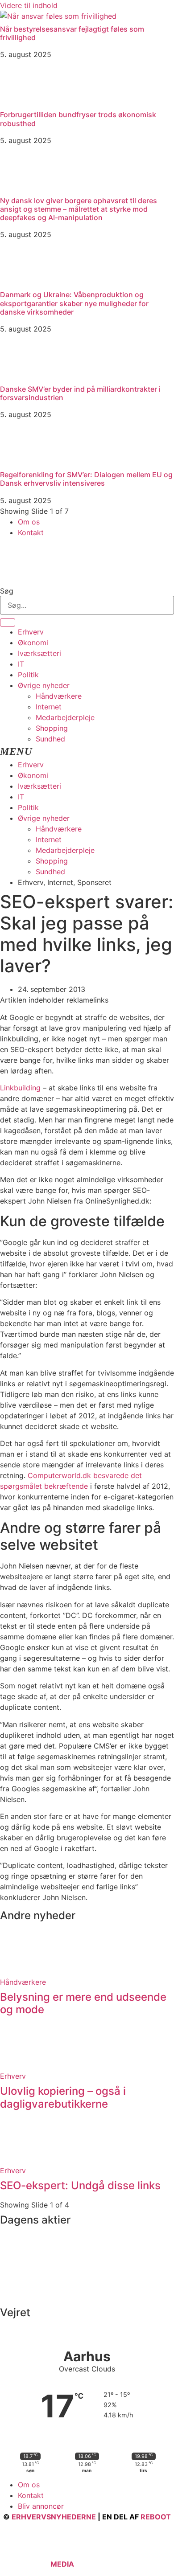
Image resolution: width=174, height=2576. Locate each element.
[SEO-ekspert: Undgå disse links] (22, 2160)
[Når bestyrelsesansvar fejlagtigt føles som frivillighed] (58, 16)
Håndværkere (59, 696)
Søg (7, 591)
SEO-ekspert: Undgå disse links (80, 2185)
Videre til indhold (29, 5)
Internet (49, 707)
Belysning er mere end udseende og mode (83, 2003)
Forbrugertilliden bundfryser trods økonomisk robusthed (78, 119)
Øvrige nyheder (44, 685)
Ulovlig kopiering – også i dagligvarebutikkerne (63, 2097)
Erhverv (31, 632)
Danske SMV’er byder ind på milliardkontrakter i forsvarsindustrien (80, 393)
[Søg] (8, 622)
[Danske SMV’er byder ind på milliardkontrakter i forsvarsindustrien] (22, 376)
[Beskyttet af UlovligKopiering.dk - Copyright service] (102, 2564)
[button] (87, 752)
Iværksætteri (39, 653)
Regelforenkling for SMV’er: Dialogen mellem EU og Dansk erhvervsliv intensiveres (86, 479)
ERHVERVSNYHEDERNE (54, 2517)
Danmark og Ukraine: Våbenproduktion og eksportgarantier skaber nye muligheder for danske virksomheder (74, 303)
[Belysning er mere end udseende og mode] (22, 1971)
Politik (28, 675)
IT (21, 664)
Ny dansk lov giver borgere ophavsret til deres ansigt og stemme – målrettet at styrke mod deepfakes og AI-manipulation (79, 209)
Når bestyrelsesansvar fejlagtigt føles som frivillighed (72, 33)
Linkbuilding (20, 1088)
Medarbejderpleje (65, 717)
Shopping (52, 728)
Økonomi (33, 643)
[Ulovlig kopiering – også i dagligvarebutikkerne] (22, 2065)
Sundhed (50, 739)
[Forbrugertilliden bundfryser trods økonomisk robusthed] (22, 102)
